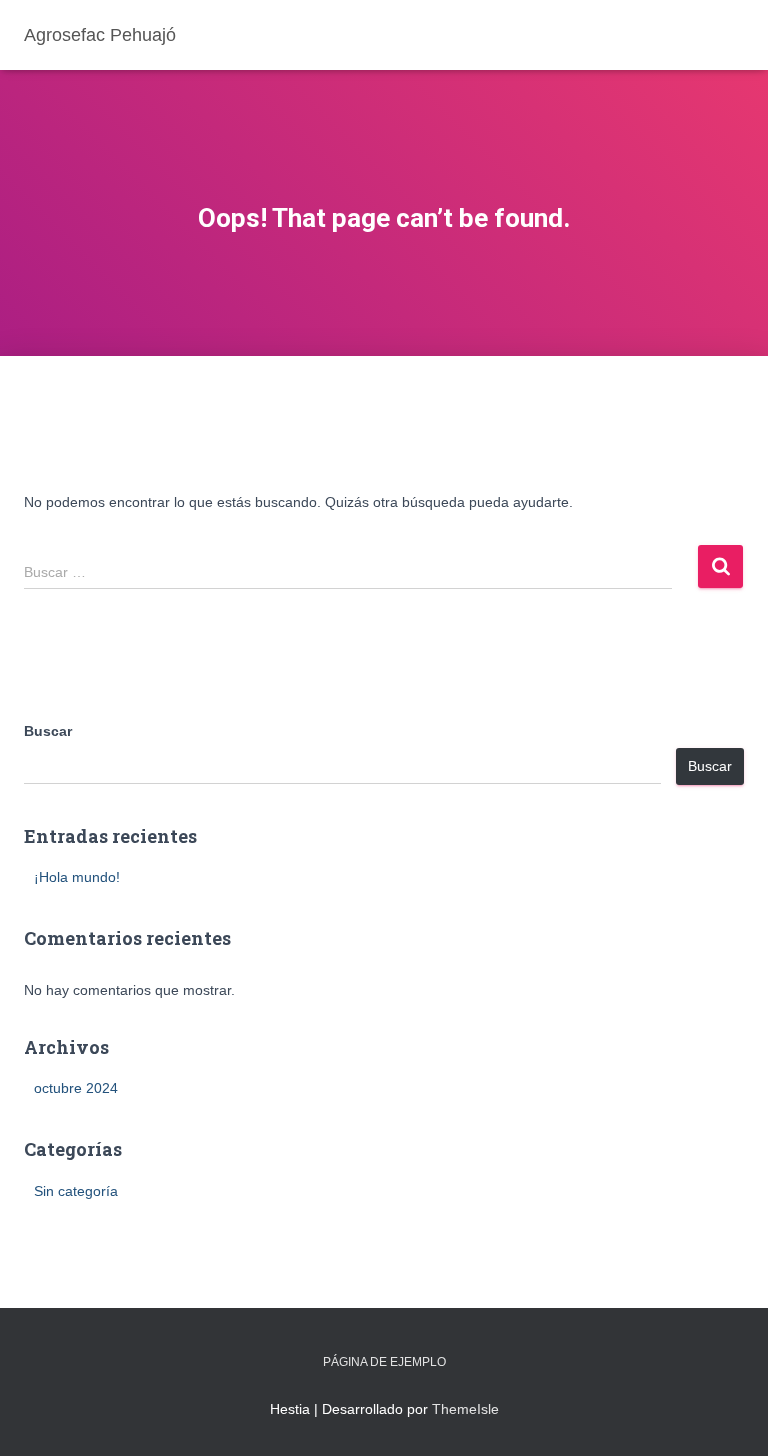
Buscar (48, 731)
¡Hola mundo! (77, 877)
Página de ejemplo (384, 1362)
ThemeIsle (465, 1409)
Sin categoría (76, 1191)
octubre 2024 (76, 1088)
